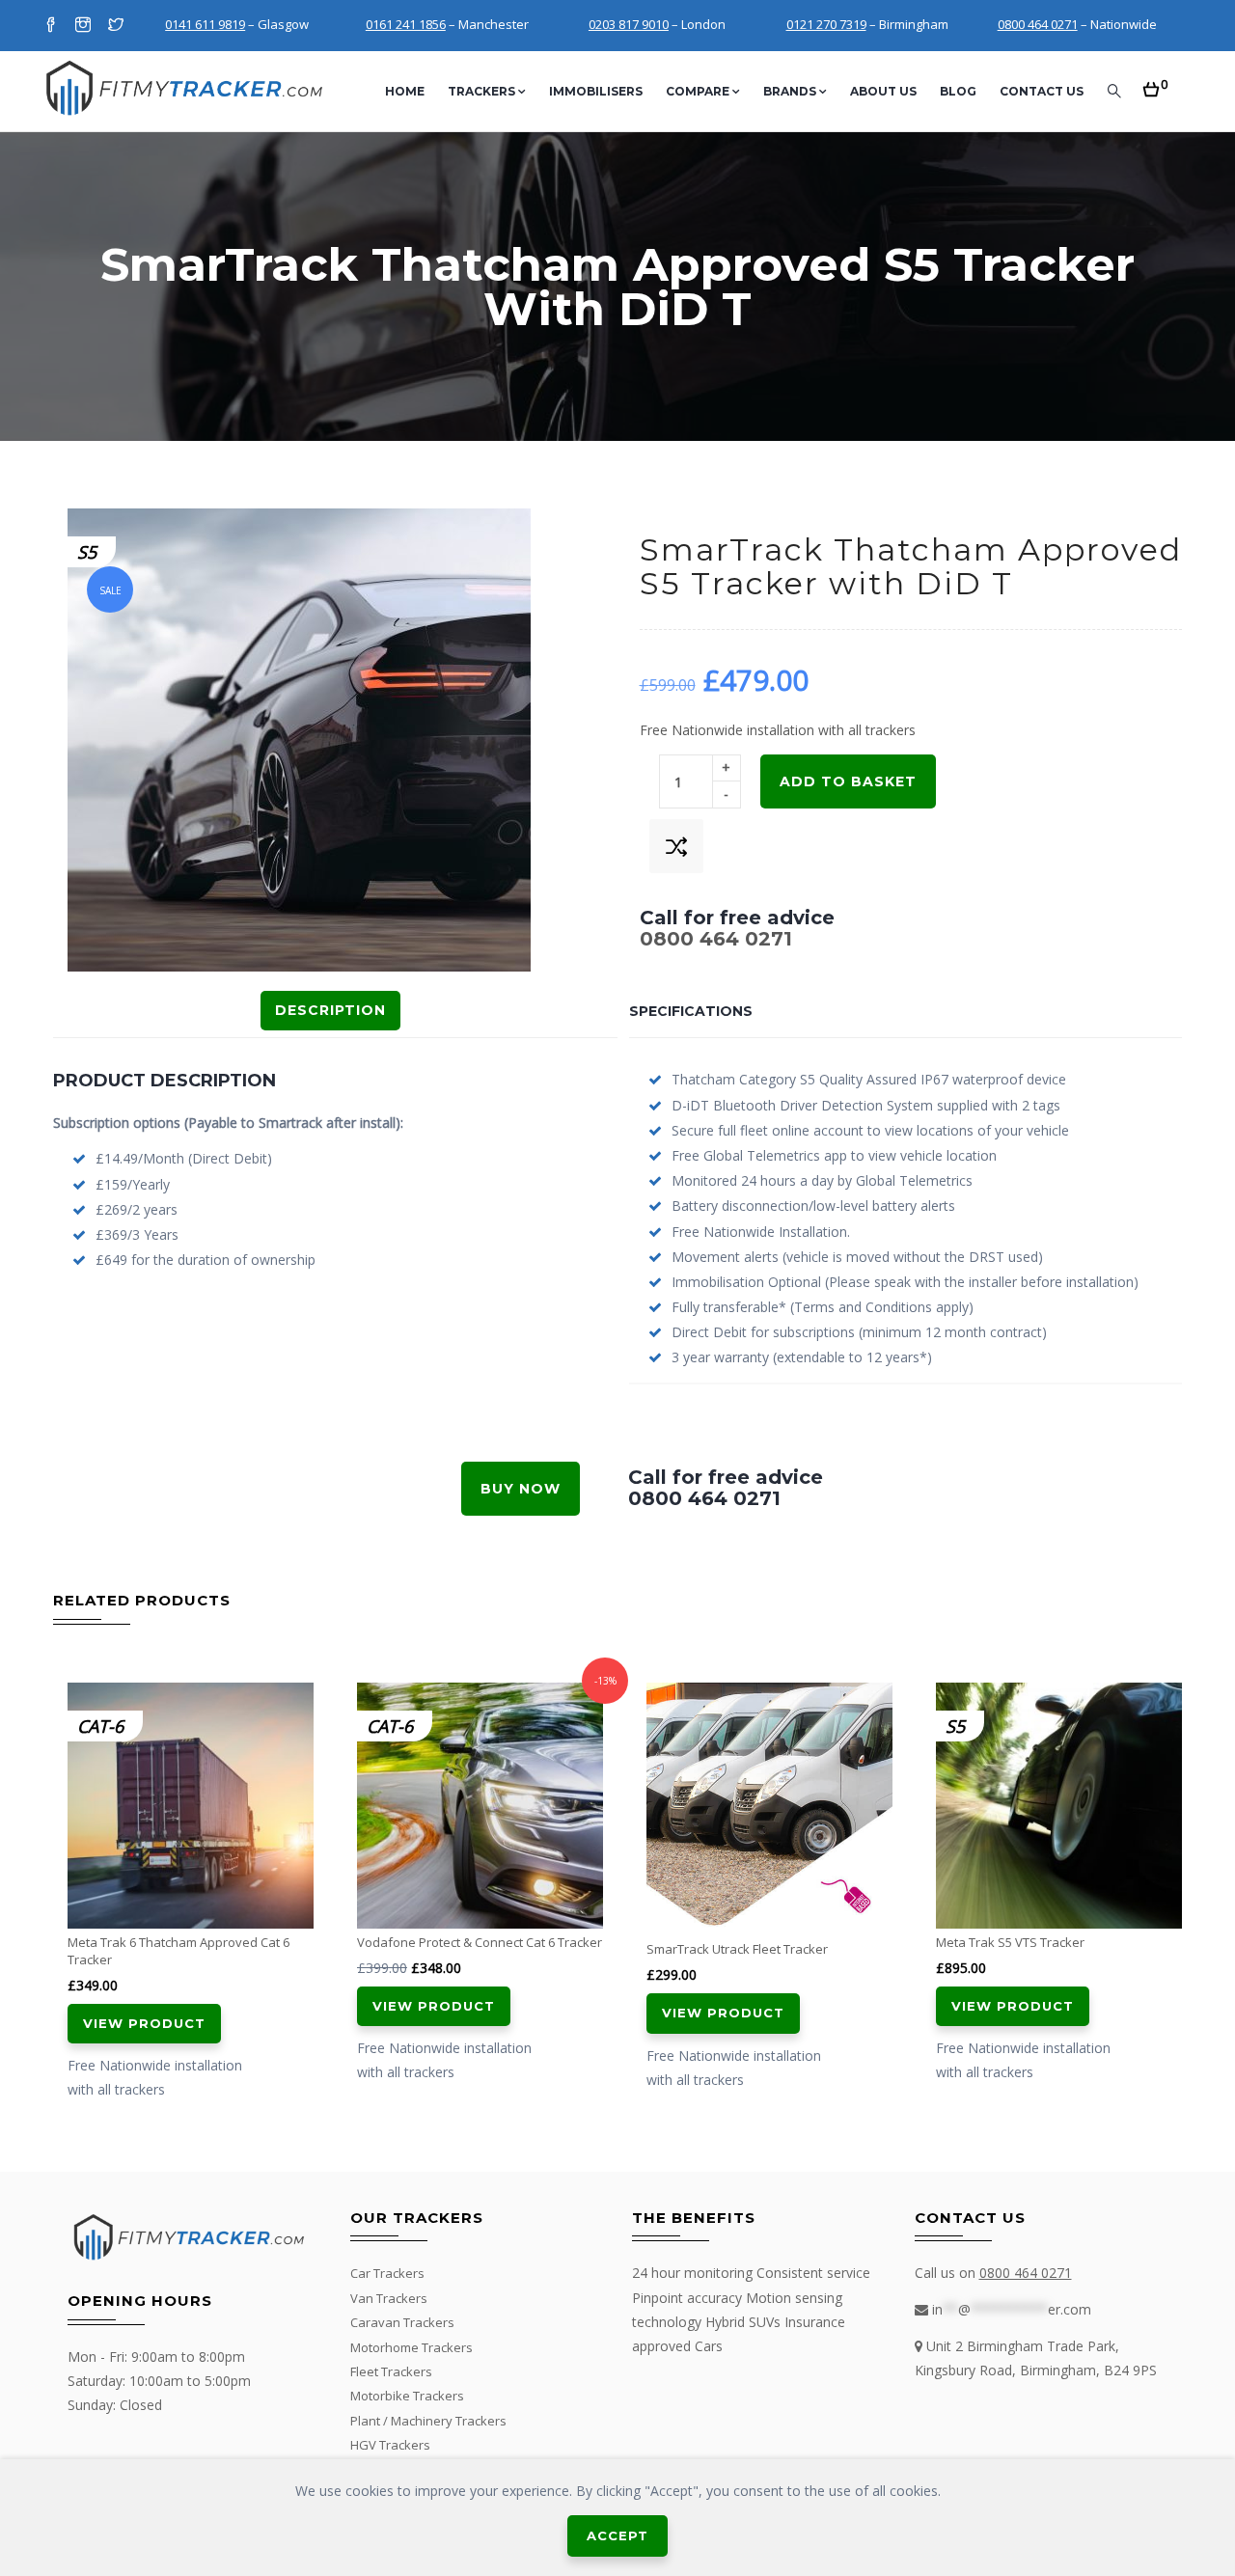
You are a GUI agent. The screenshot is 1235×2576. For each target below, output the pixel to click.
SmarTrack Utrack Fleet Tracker (737, 1949)
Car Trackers (387, 2273)
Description (330, 1010)
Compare (698, 91)
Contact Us (1042, 91)
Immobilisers (596, 91)
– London (657, 24)
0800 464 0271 (716, 939)
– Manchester (447, 24)
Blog (958, 91)
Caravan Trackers (402, 2322)
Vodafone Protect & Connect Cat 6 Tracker (480, 1942)
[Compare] (676, 846)
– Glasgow (237, 24)
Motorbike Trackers (407, 2396)
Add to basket (848, 781)
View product (144, 2023)
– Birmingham (867, 24)
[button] (1155, 83)
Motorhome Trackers (412, 2347)
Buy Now (521, 1489)
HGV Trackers (390, 2445)
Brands (790, 91)
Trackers (481, 91)
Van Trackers (389, 2298)
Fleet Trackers (391, 2371)
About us (883, 91)
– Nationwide (1077, 24)
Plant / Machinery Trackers (428, 2421)
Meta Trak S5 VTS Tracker (1010, 1942)
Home (405, 91)
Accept (617, 2535)
